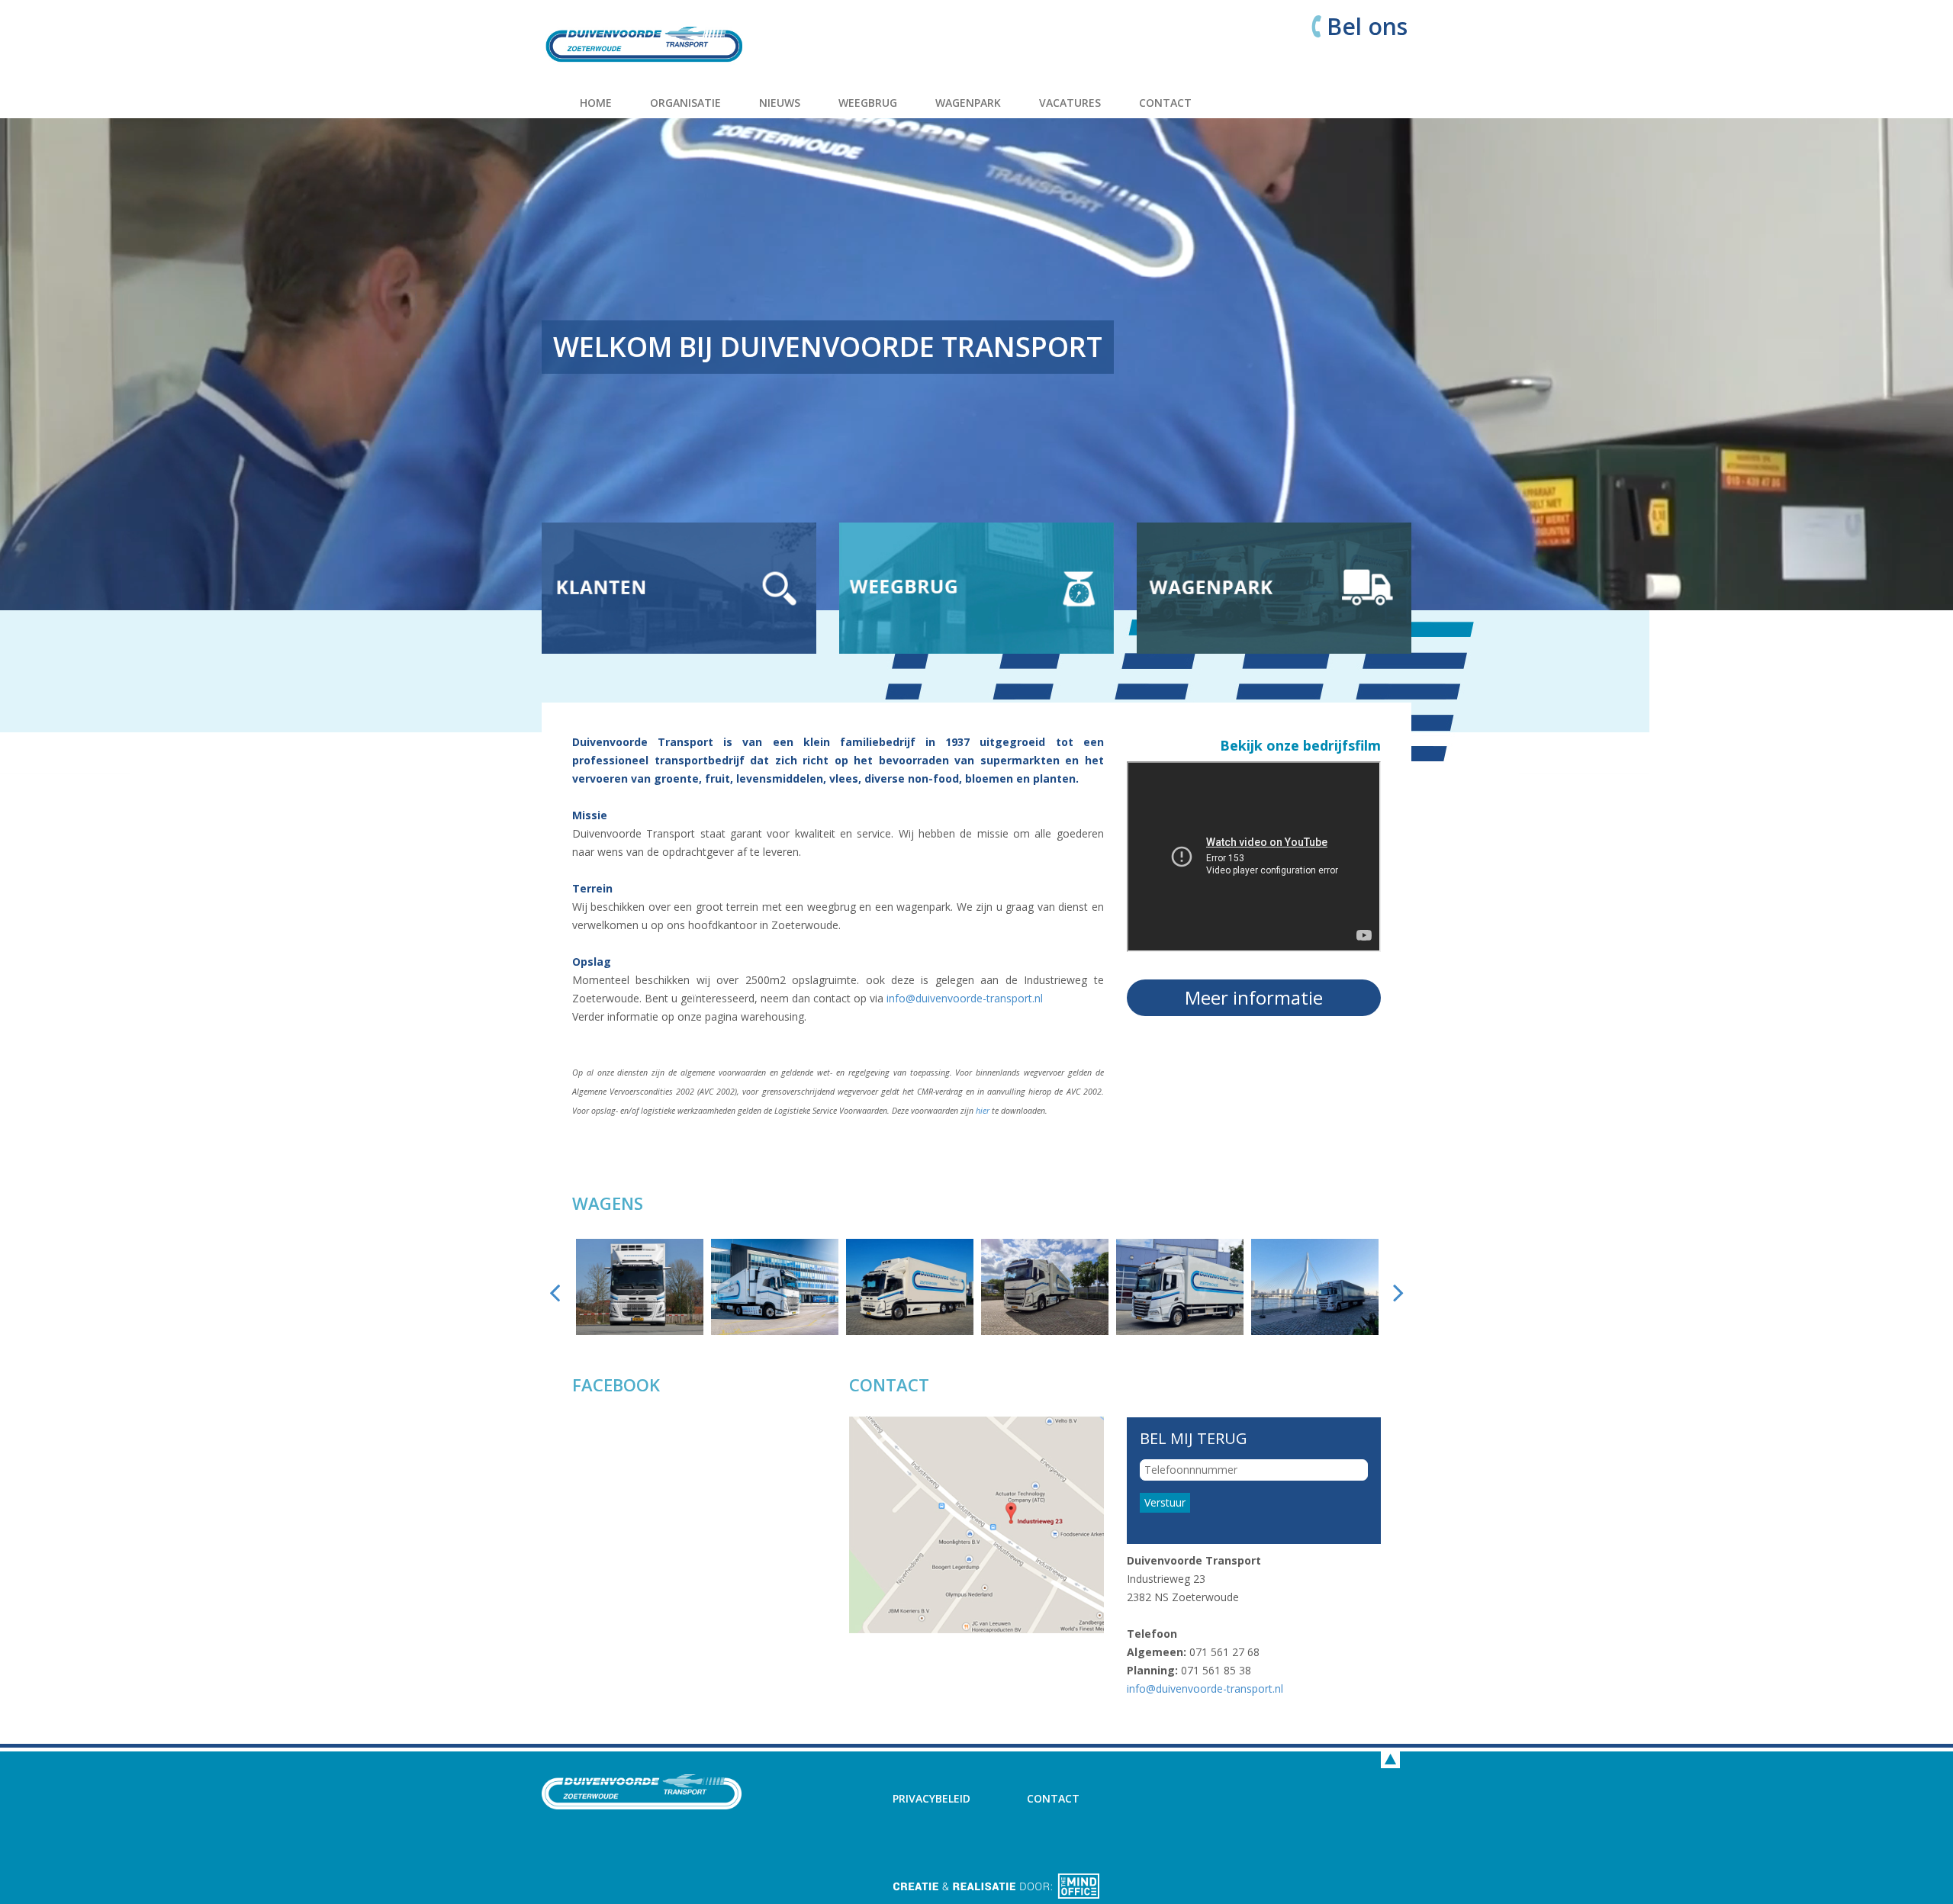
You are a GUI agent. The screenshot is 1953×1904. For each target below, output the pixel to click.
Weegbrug (868, 103)
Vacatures (1070, 103)
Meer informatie (1254, 997)
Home (596, 103)
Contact (1165, 103)
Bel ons (1367, 27)
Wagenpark (968, 103)
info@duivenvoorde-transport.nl (965, 998)
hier (981, 1111)
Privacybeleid (931, 1798)
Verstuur (1165, 1502)
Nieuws (780, 103)
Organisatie (685, 103)
